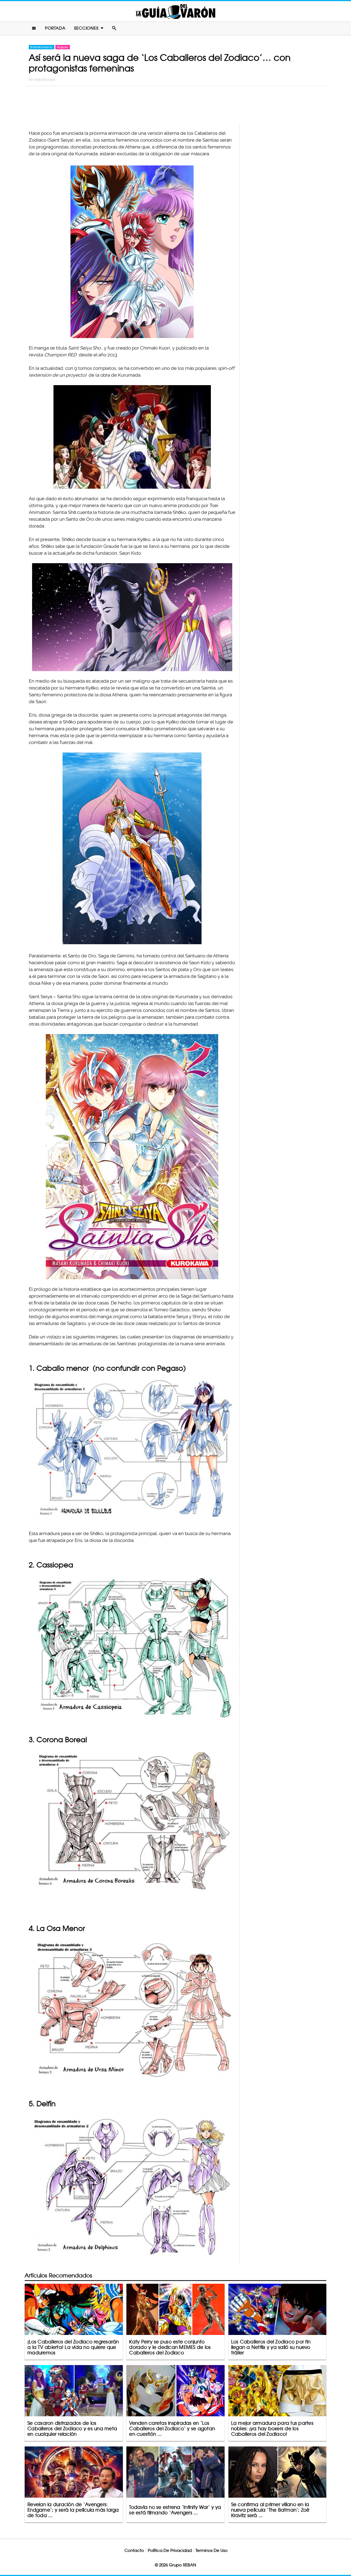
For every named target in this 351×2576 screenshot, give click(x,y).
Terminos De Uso (212, 2550)
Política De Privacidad (170, 2550)
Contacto (134, 2550)
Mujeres (63, 47)
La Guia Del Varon (175, 11)
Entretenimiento (42, 47)
